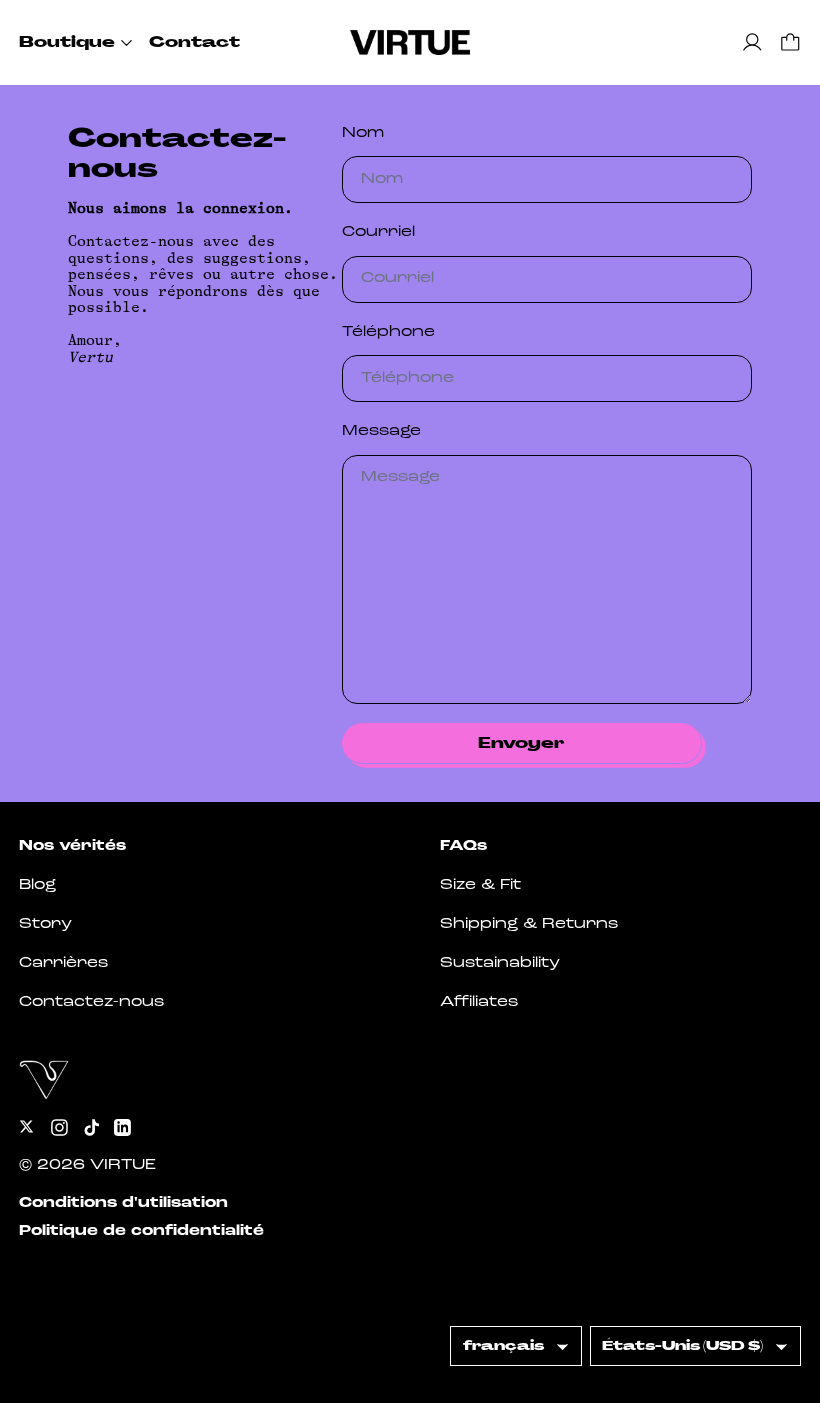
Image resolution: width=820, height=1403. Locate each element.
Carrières (63, 963)
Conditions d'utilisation (123, 1203)
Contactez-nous (91, 1002)
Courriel (378, 232)
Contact (194, 42)
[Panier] (790, 42)
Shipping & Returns (529, 924)
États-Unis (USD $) (682, 1345)
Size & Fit (480, 885)
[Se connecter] (752, 42)
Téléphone (388, 332)
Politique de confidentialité (141, 1231)
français (503, 1345)
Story (45, 924)
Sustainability (500, 963)
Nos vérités (72, 846)
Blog (37, 885)
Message (381, 431)
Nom (363, 133)
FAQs (463, 846)
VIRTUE (123, 1165)
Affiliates (479, 1002)
